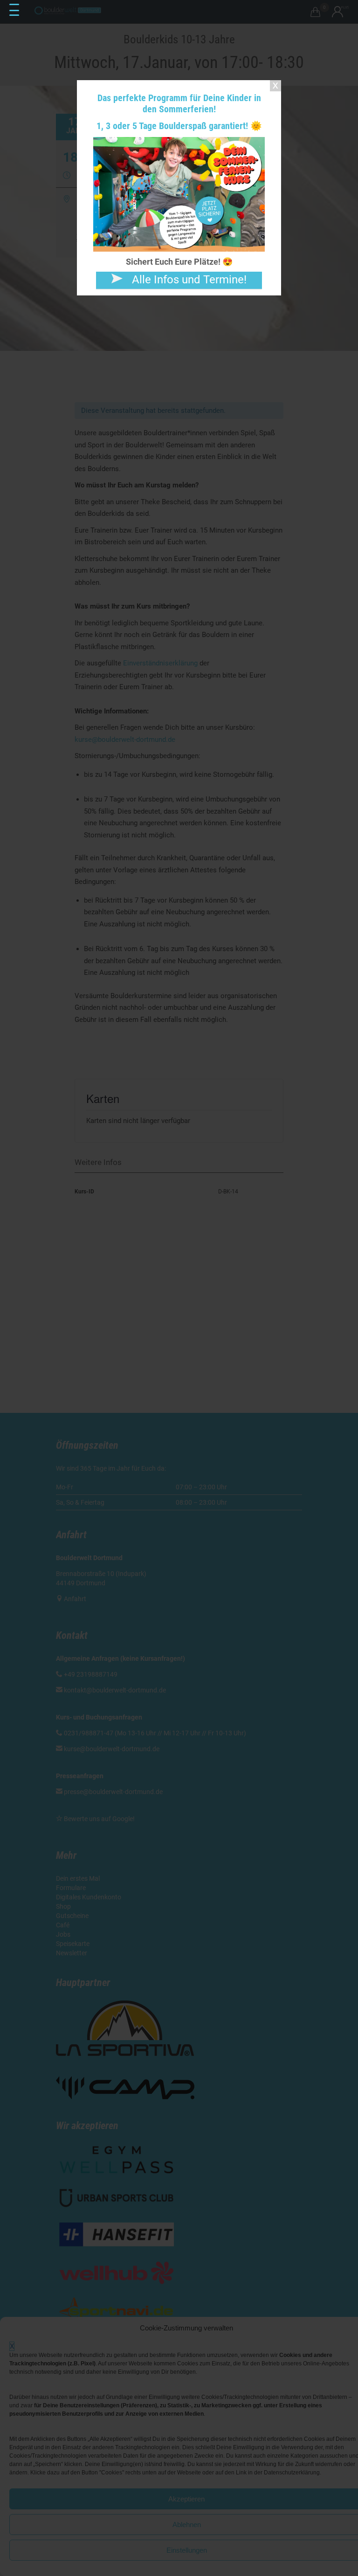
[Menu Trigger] (14, 10)
